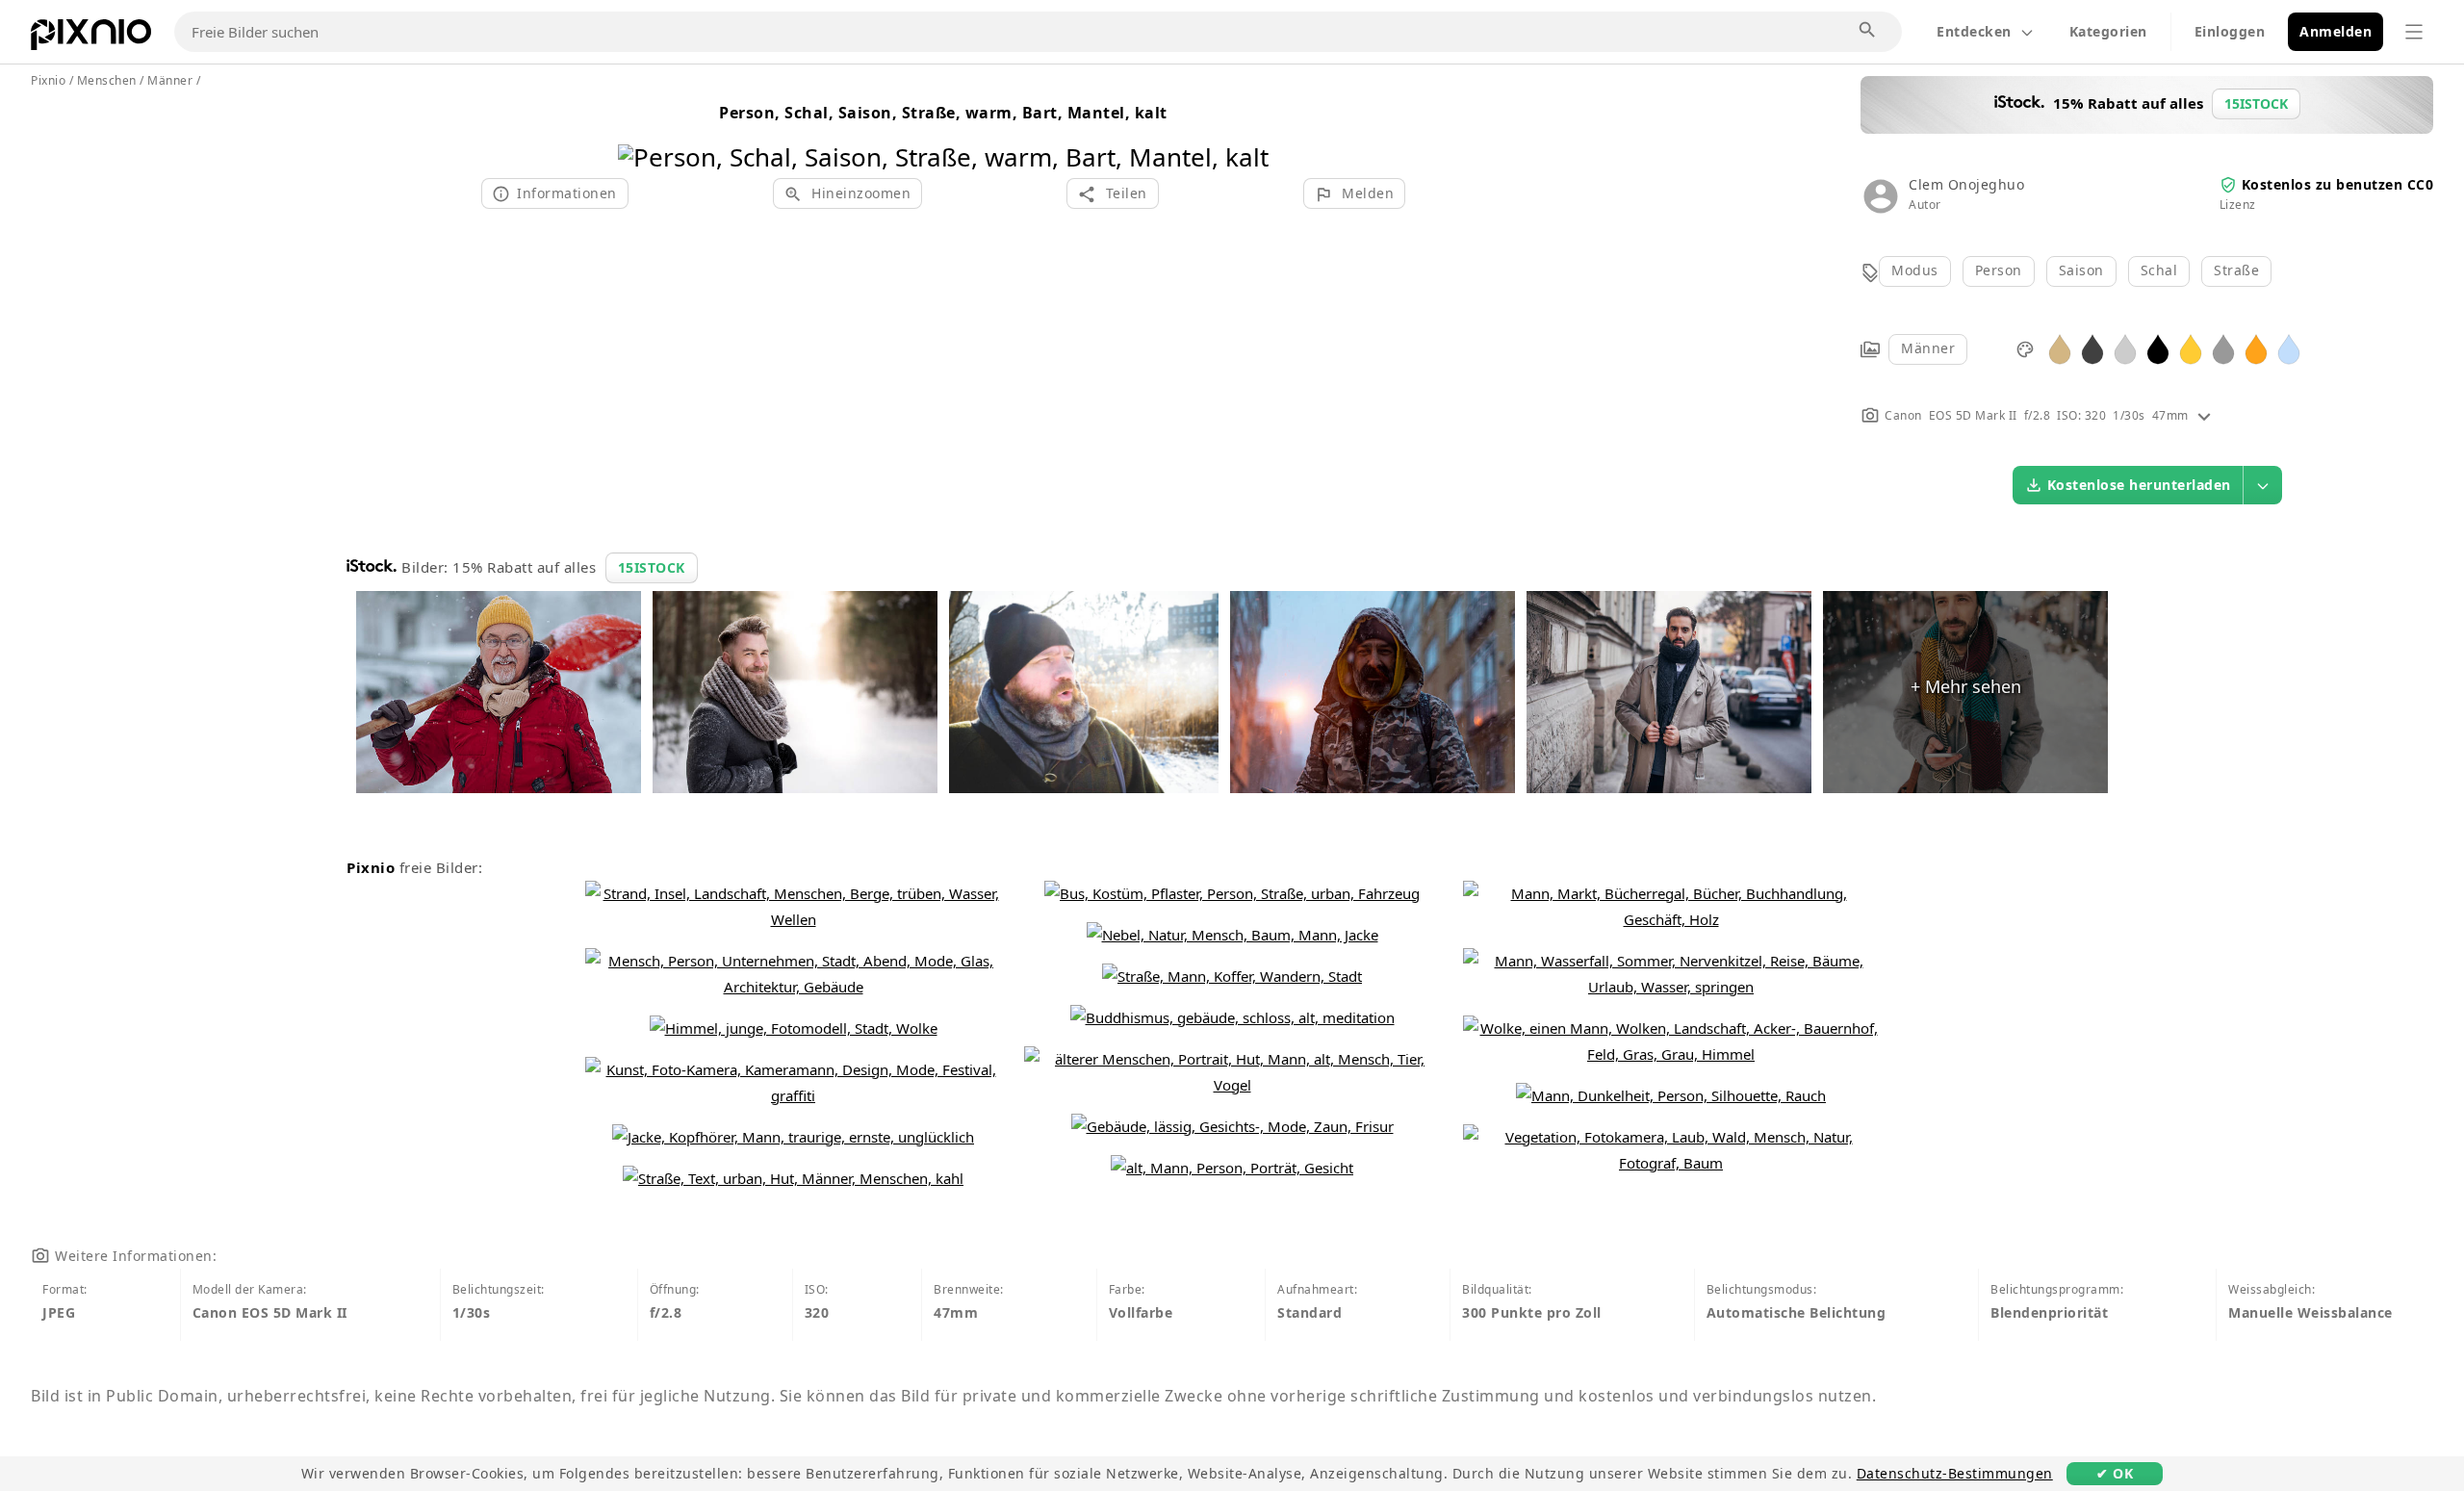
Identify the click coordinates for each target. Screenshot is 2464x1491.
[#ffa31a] (2256, 348)
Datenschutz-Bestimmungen (1955, 1473)
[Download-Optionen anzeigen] (2263, 485)
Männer (1928, 348)
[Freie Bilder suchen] (1868, 31)
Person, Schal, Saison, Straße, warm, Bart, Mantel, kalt (943, 113)
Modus (1915, 270)
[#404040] (2092, 348)
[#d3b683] (2060, 348)
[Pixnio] (91, 39)
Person (1999, 270)
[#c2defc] (2289, 348)
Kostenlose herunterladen (2139, 485)
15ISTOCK (652, 567)
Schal (2159, 270)
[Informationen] (2204, 415)
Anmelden (2336, 31)
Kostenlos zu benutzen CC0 (2338, 184)
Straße (2236, 270)
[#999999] (2223, 348)
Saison (2081, 270)
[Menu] (2414, 32)
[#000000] (2158, 348)
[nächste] (1247, 132)
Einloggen (2230, 31)
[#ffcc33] (2191, 348)
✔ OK (2115, 1473)
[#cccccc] (2125, 348)
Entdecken (1974, 31)
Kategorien (2108, 31)
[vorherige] (640, 132)
